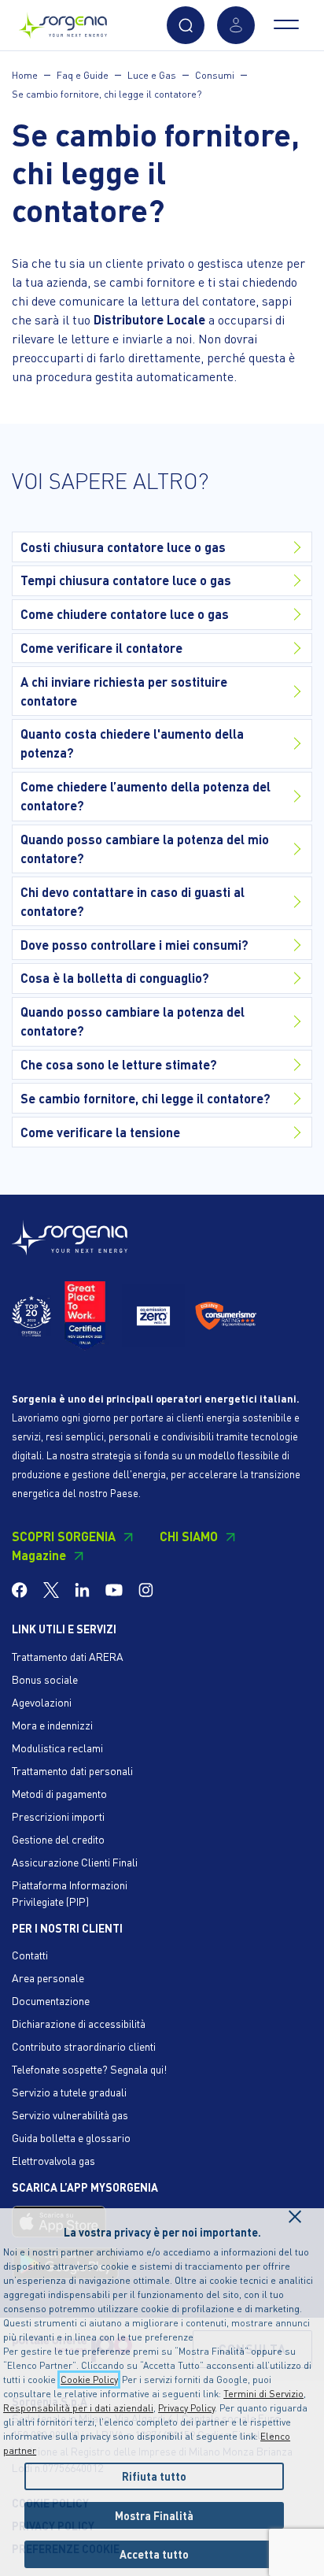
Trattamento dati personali (72, 1770)
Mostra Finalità (154, 2515)
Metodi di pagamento (59, 1793)
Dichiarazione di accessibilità (79, 2023)
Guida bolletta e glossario (71, 2137)
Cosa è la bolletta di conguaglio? (115, 978)
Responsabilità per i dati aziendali (78, 2408)
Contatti (30, 1955)
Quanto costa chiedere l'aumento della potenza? (132, 743)
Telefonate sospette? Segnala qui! (89, 2069)
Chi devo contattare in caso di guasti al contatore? (133, 901)
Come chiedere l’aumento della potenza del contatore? (145, 796)
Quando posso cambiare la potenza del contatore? (133, 1021)
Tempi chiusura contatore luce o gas (126, 580)
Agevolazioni (42, 1702)
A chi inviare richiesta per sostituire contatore (124, 691)
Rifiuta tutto (154, 2476)
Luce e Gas (152, 75)
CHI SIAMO (189, 1536)
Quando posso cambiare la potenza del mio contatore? (145, 849)
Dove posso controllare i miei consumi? (134, 945)
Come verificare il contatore (101, 648)
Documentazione (51, 2000)
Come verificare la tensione (100, 1132)
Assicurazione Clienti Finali (75, 1862)
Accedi (236, 25)
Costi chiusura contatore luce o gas (123, 547)
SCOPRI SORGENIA (64, 1536)
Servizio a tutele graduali (69, 2092)
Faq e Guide (83, 75)
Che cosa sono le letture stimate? (119, 1064)
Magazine (39, 1555)
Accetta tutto (154, 2554)
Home (25, 75)
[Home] (63, 22)
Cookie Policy (89, 2380)
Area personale (48, 1977)
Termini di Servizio (263, 2394)
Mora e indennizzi (52, 1725)
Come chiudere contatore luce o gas (125, 614)
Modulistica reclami (57, 1748)
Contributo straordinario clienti (84, 2046)
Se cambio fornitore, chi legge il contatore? (107, 94)
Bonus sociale (45, 1679)
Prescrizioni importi (58, 1816)
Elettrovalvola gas (53, 2160)
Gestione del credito (58, 1839)
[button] (186, 25)
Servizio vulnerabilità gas (70, 2115)
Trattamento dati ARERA (68, 1656)
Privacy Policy (186, 2408)
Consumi (215, 75)
